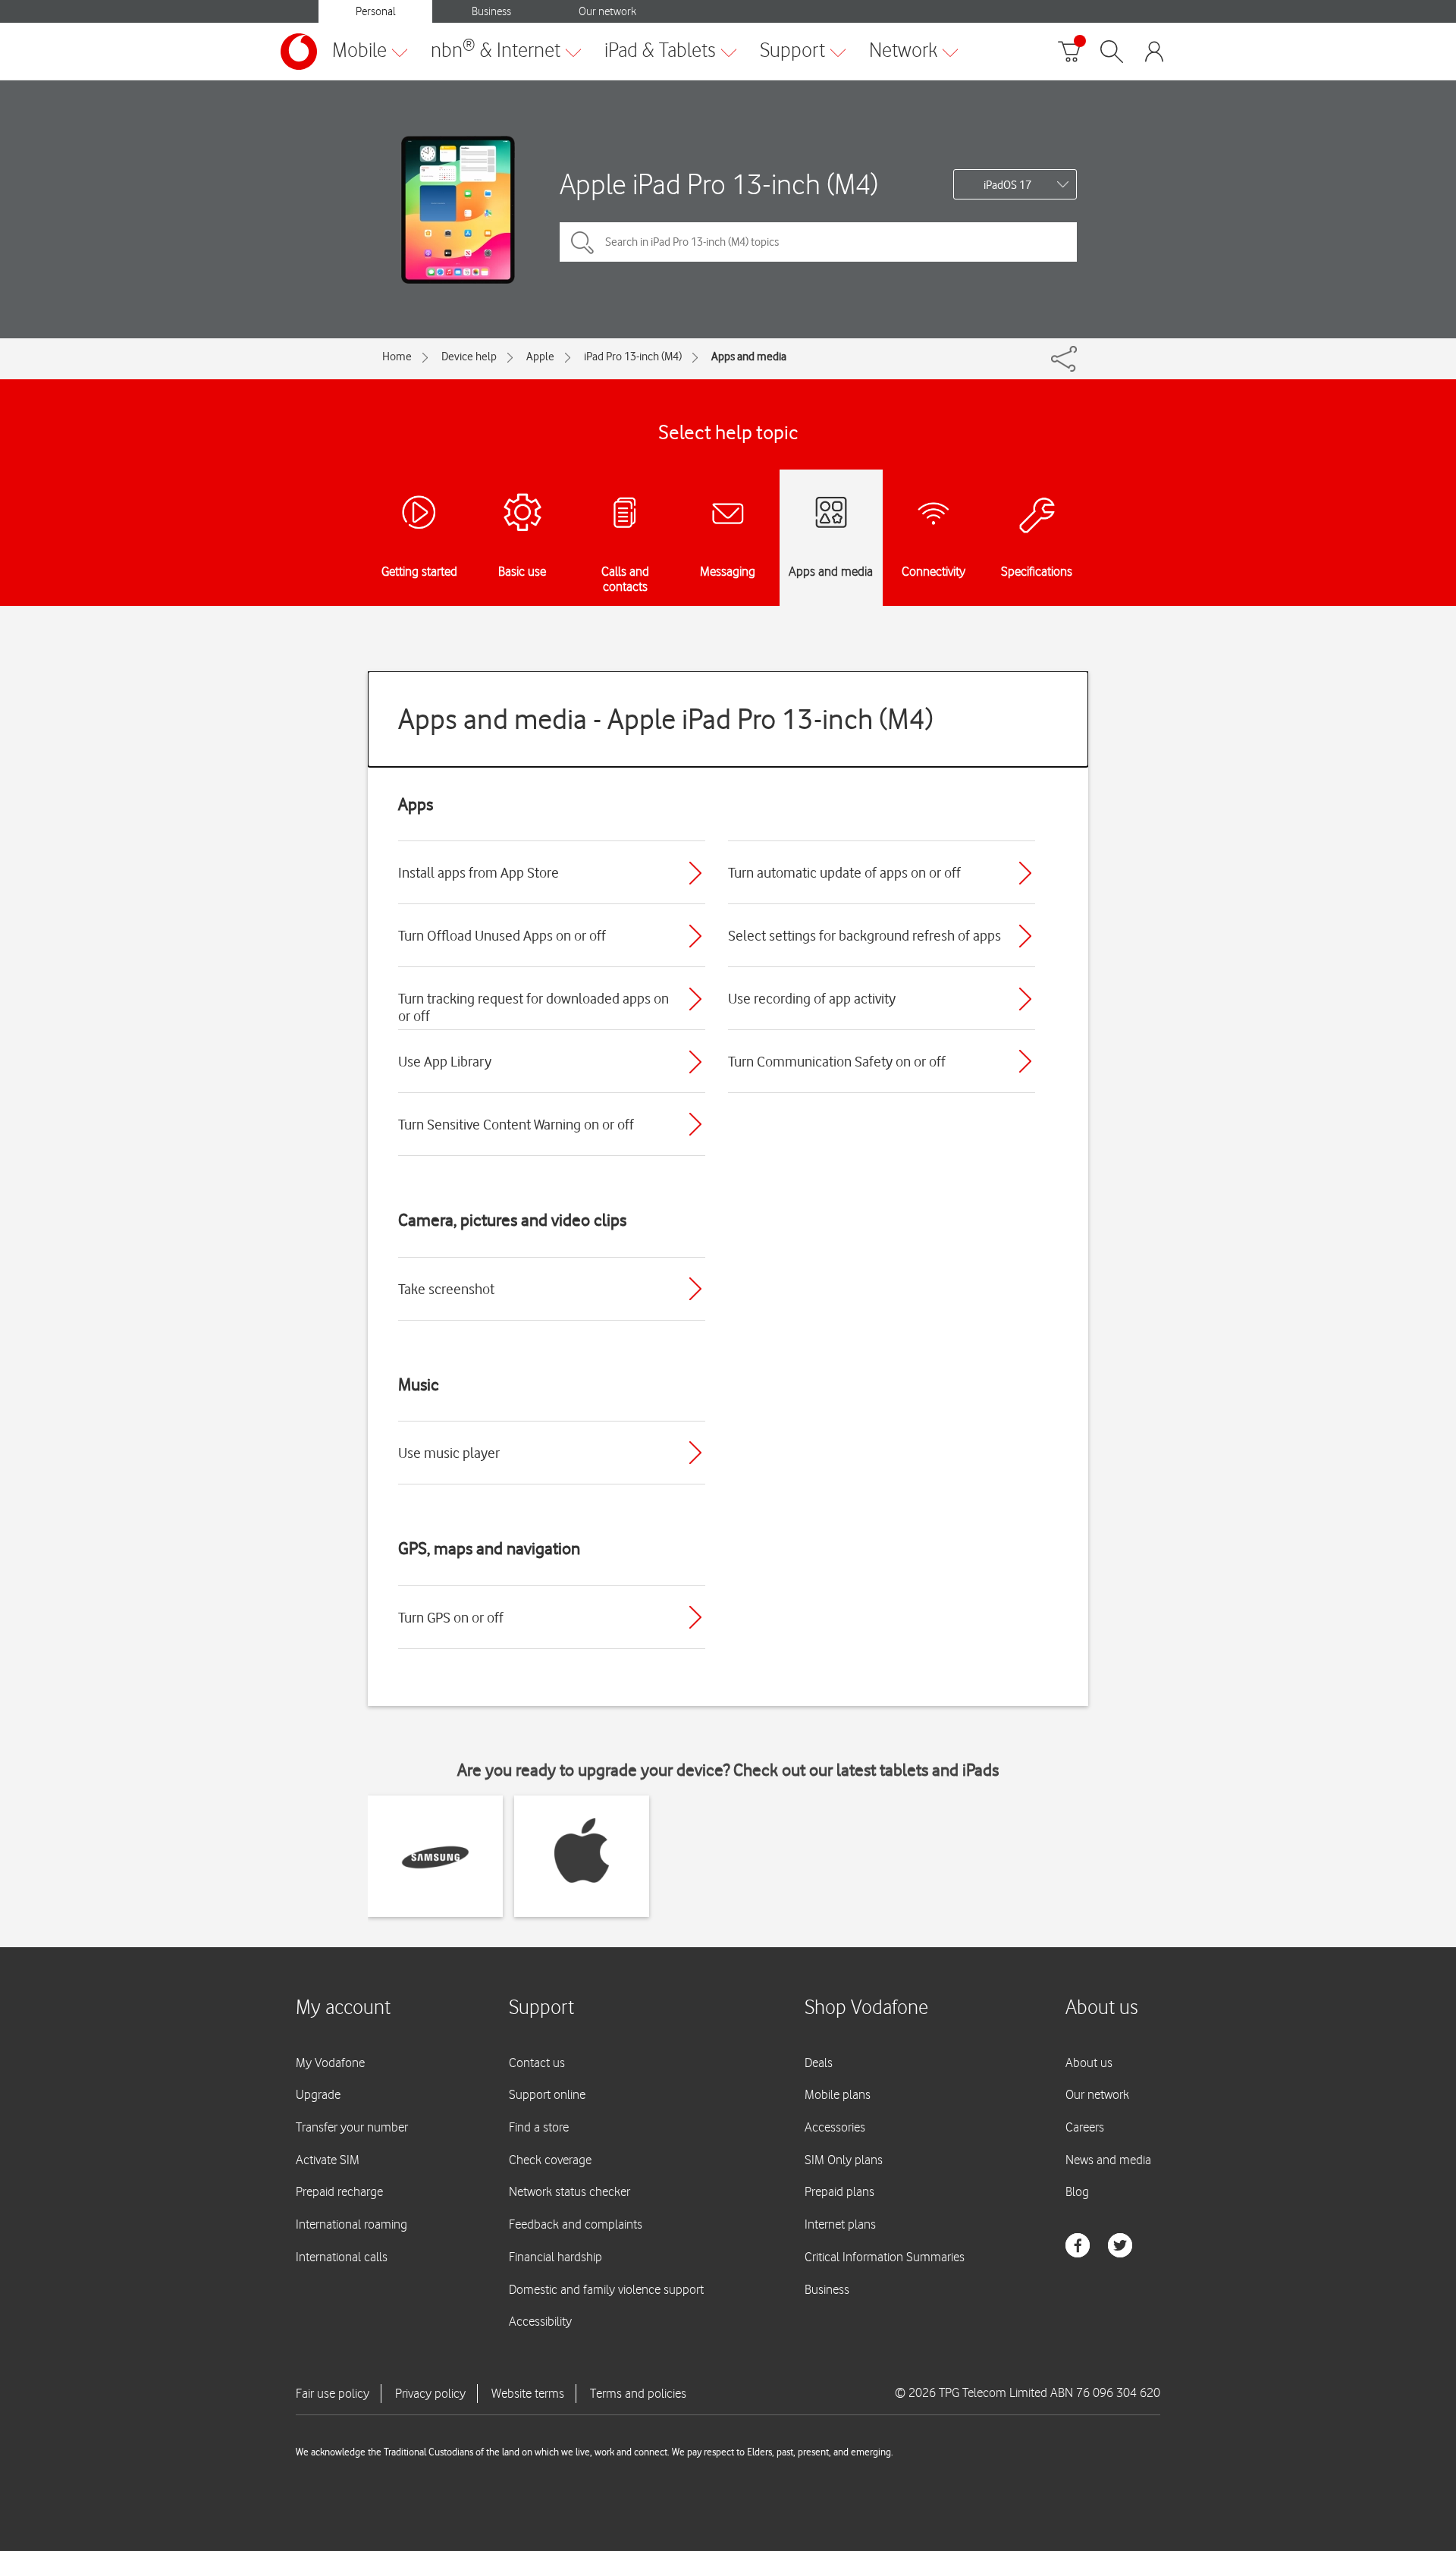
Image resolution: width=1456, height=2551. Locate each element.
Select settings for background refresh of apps (864, 935)
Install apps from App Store (479, 872)
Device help (469, 357)
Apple (540, 357)
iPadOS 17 (1007, 185)
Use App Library (445, 1061)
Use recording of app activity (812, 998)
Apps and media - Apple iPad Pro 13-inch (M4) (666, 719)
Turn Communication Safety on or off (837, 1061)
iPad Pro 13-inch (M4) (633, 357)
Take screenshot (446, 1289)
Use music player (449, 1453)
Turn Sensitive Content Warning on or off (516, 1124)
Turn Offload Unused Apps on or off (502, 935)
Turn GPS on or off (451, 1617)
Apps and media (749, 357)
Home (397, 357)
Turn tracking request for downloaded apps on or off (533, 1007)
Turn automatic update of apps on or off (844, 872)
